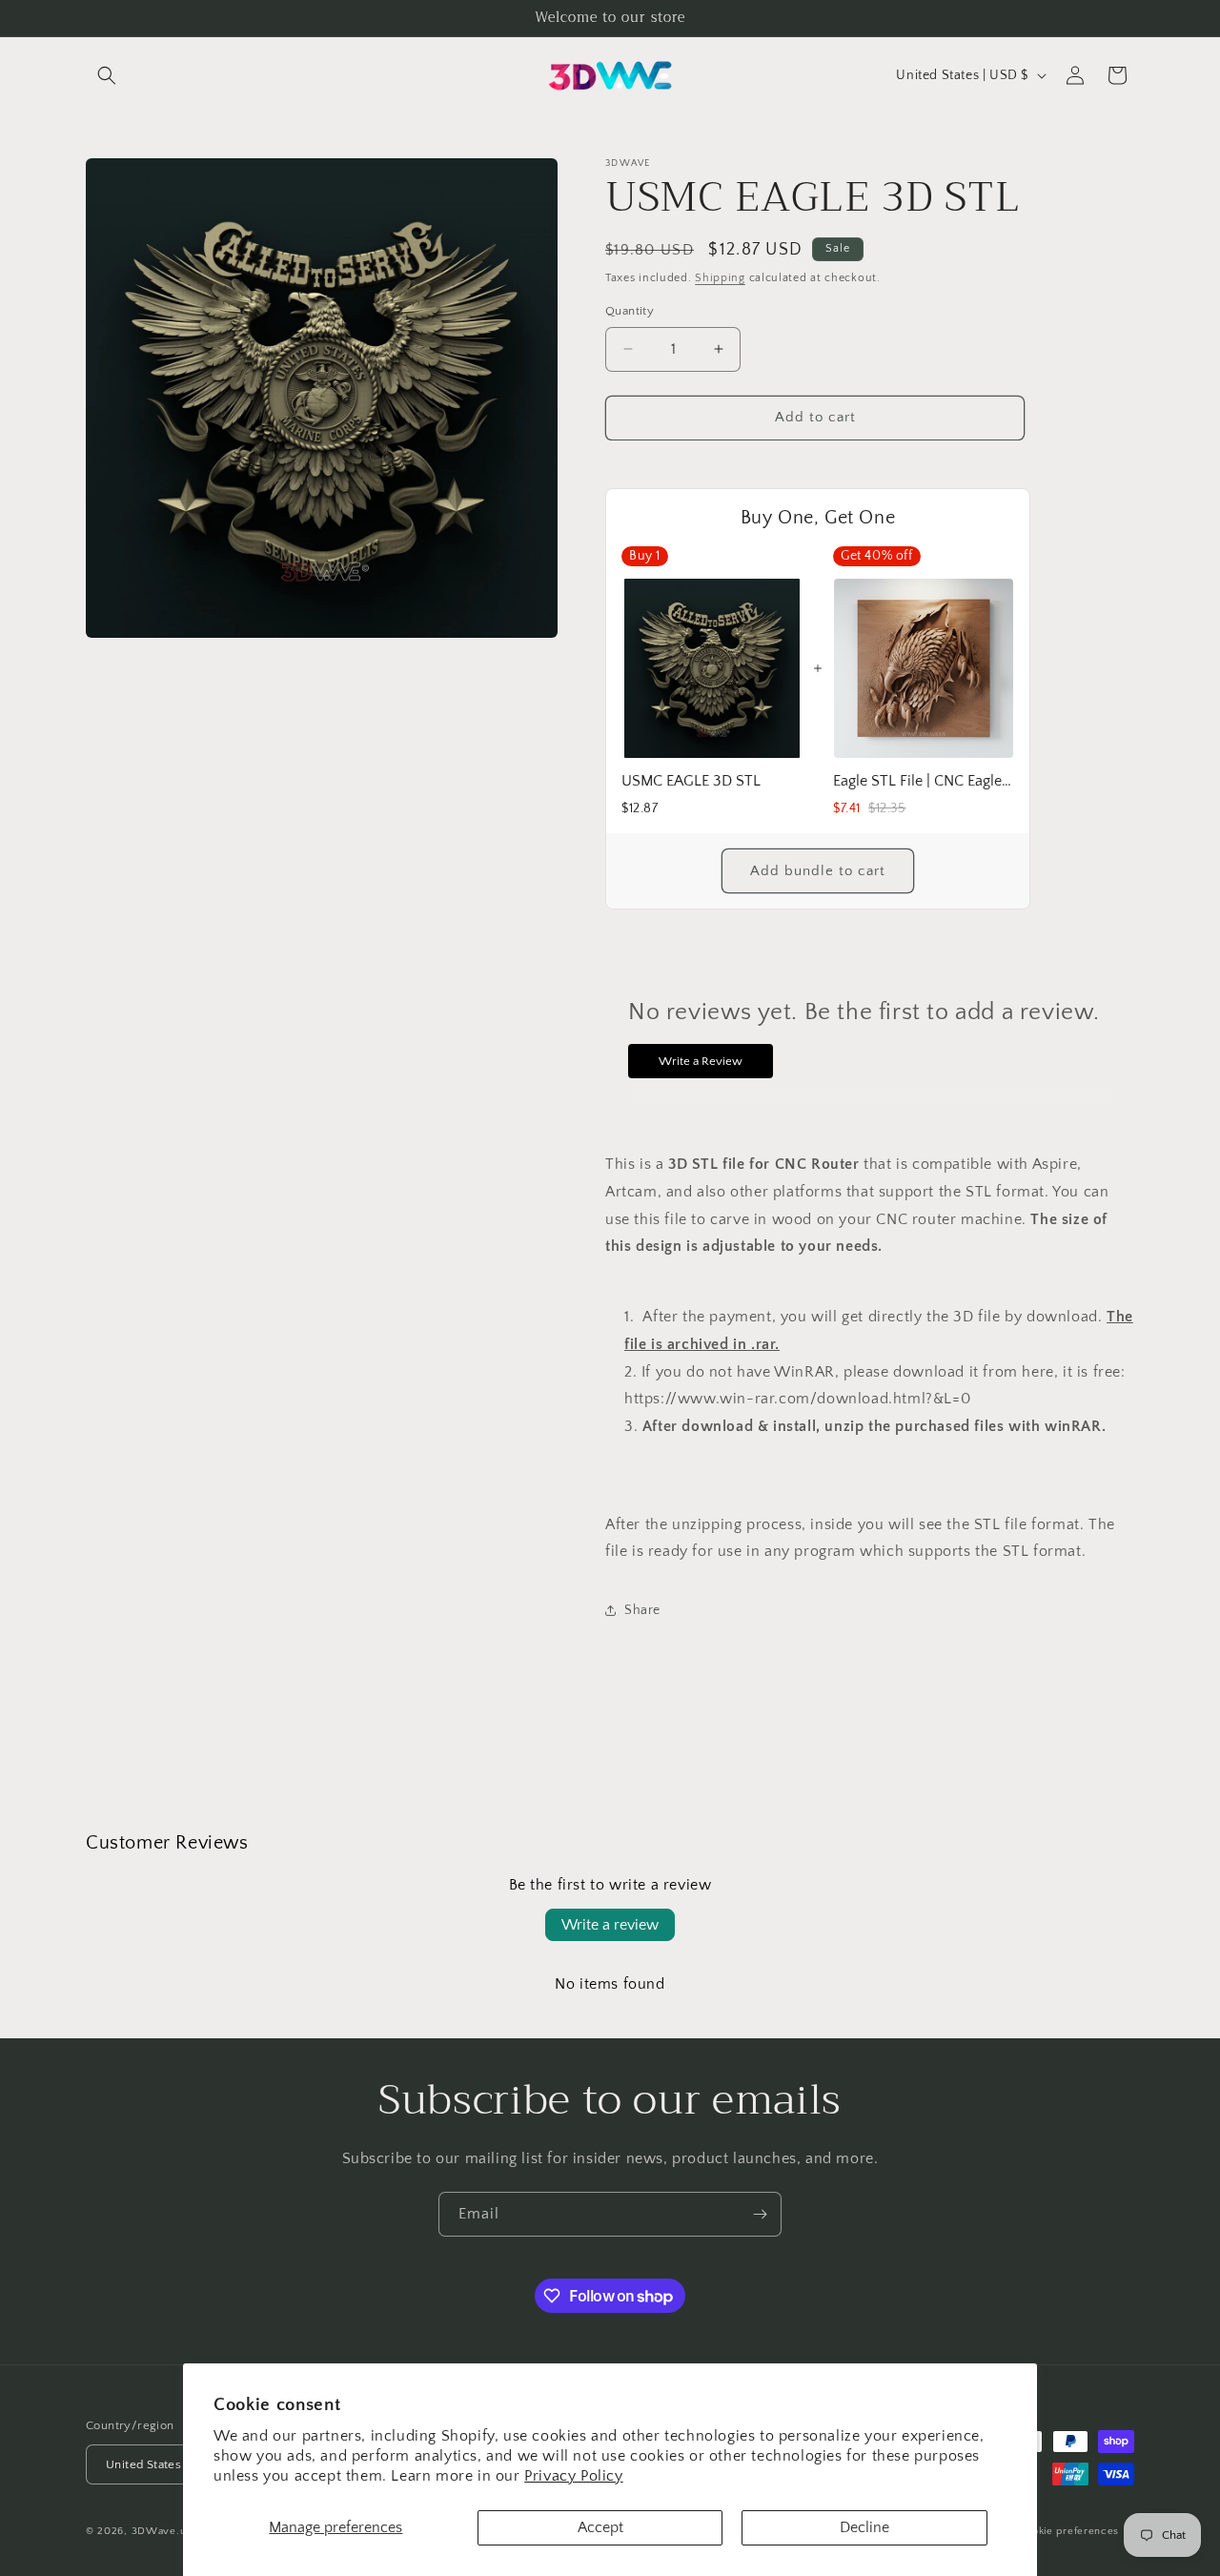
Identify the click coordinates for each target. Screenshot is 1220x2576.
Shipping (720, 278)
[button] (107, 75)
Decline (864, 2527)
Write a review (610, 1925)
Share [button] (642, 1610)
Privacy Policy (573, 2476)
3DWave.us (162, 2532)
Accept (600, 2527)
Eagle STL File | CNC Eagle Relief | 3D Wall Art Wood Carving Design (924, 781)
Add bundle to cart (818, 871)
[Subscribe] (760, 2214)
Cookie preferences (1069, 2531)
